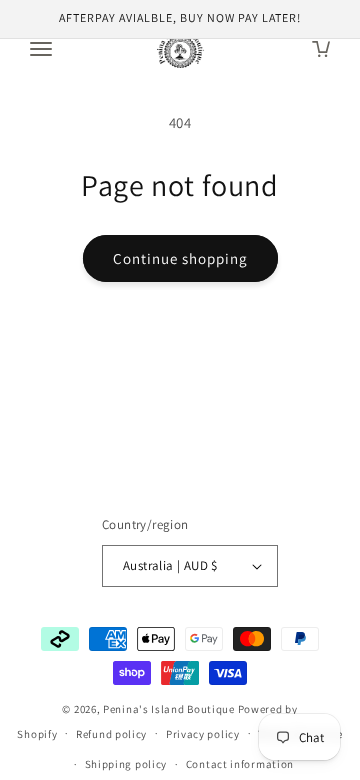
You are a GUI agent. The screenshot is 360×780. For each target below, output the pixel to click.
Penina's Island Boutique (170, 709)
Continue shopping (180, 258)
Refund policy (111, 734)
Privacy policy (203, 734)
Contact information (240, 764)
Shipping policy (126, 764)
